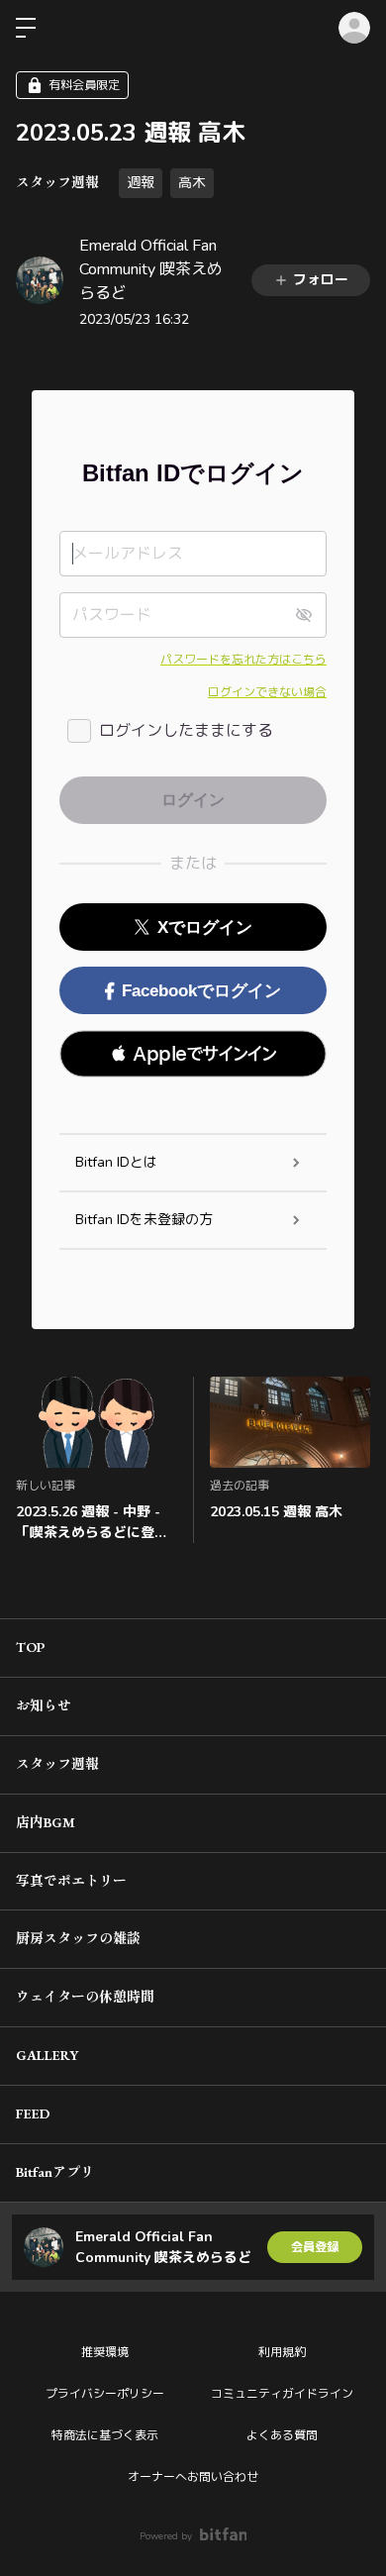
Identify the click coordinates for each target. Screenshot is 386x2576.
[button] (193, 1054)
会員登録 (315, 2247)
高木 (192, 183)
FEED (33, 2113)
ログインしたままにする (186, 731)
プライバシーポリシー (105, 2394)
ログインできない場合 (267, 692)
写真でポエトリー (71, 1881)
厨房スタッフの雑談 (78, 1938)
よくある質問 (282, 2435)
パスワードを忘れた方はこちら (243, 660)
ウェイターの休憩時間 (85, 1997)
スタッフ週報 (57, 182)
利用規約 (282, 2352)
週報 (141, 183)
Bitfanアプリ (55, 2172)
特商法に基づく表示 (105, 2435)
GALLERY (47, 2055)
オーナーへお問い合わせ (193, 2477)
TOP (30, 1647)
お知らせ (44, 1705)
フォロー (321, 280)
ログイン (354, 28)
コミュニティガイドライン (282, 2394)
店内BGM (46, 1822)
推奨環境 (105, 2352)
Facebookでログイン (201, 991)
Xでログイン (205, 927)
